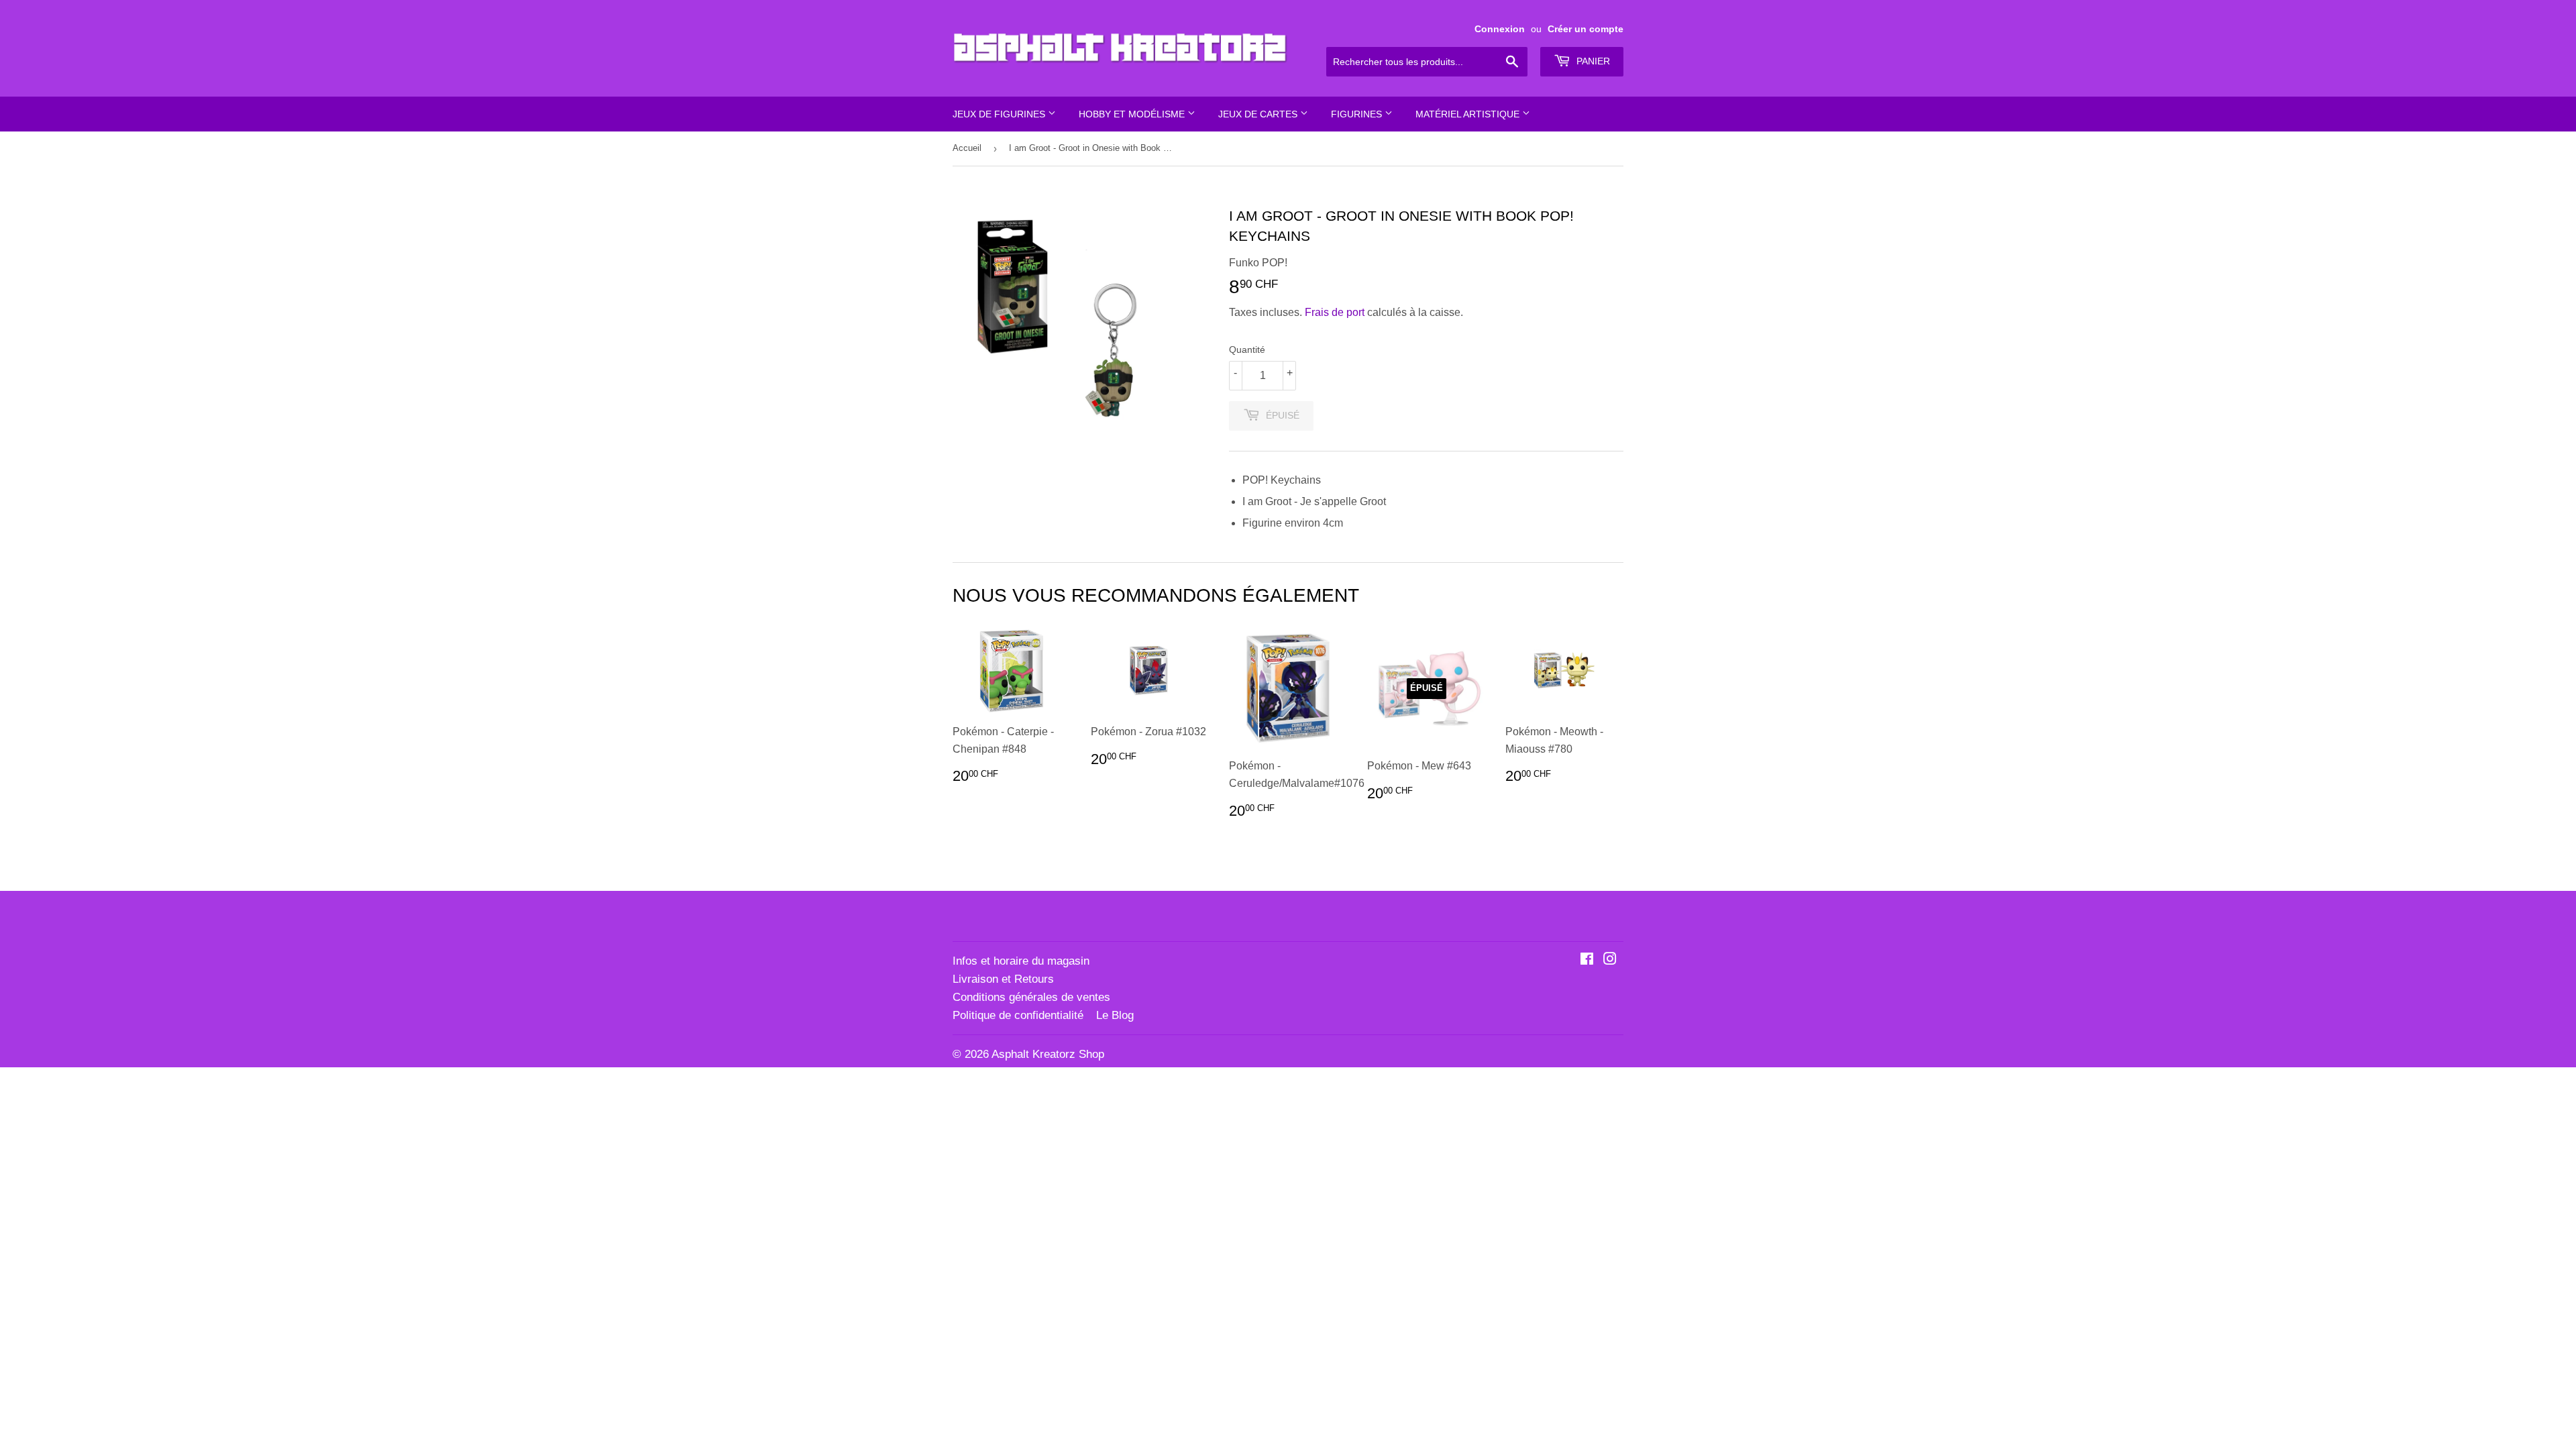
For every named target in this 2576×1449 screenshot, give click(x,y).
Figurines (1358, 114)
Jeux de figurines (1000, 114)
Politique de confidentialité (1018, 1015)
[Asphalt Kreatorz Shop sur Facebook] (1587, 960)
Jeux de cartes (1259, 114)
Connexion (1500, 29)
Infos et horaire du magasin (1021, 961)
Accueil (967, 148)
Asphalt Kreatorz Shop (1048, 1054)
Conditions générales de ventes (1031, 997)
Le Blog (1115, 1015)
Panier (1592, 61)
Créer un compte (1586, 29)
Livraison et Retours (1003, 979)
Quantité (1247, 350)
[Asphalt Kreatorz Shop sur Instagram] (1610, 960)
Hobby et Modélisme (1133, 114)
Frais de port (1335, 312)
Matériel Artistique (1469, 114)
